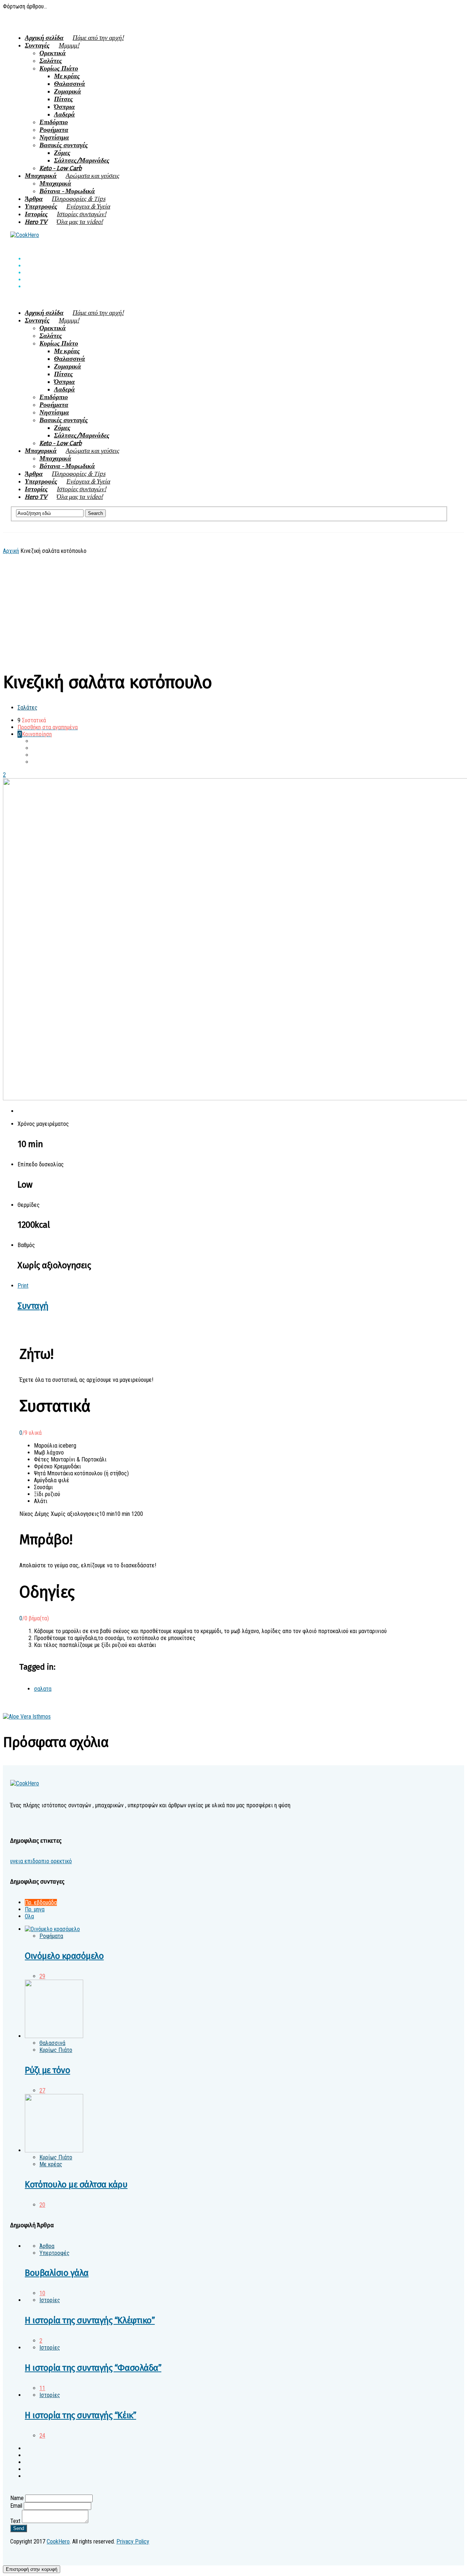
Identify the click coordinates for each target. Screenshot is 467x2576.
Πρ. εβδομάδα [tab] (41, 1902)
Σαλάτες (51, 61)
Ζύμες (62, 153)
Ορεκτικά (53, 53)
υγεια (17, 1861)
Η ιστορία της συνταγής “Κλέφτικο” (90, 2320)
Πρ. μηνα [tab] (35, 1909)
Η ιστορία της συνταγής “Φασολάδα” (93, 2368)
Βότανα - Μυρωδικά (67, 191)
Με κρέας (67, 76)
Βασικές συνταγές (64, 145)
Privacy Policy (133, 2541)
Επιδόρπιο (54, 122)
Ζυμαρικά (67, 91)
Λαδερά (64, 114)
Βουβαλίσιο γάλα (57, 2273)
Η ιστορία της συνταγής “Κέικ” (80, 2415)
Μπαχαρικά (72, 176)
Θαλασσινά (70, 84)
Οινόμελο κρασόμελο (64, 1956)
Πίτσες (63, 99)
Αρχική (11, 551)
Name (17, 2498)
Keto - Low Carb (61, 168)
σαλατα (43, 1689)
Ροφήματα (54, 130)
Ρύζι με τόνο (47, 2070)
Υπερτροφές (67, 207)
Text (15, 2521)
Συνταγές (52, 45)
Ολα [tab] (29, 1916)
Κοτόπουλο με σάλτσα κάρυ (76, 2185)
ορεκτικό (61, 1861)
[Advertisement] (229, 609)
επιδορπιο (36, 1861)
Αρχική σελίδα (74, 38)
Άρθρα (65, 199)
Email (16, 2506)
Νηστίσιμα (54, 137)
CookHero (58, 2541)
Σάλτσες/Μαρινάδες (82, 160)
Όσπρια (64, 107)
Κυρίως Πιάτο (59, 68)
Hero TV (64, 222)
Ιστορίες (65, 214)
